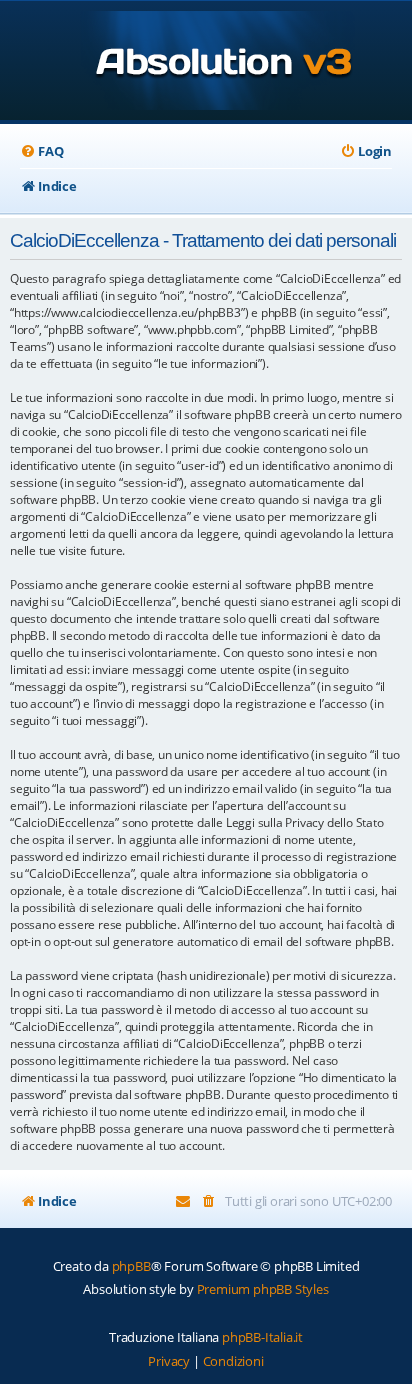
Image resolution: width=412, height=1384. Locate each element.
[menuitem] (41, 151)
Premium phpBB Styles (263, 1289)
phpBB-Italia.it (262, 1337)
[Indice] (206, 62)
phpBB (131, 1266)
